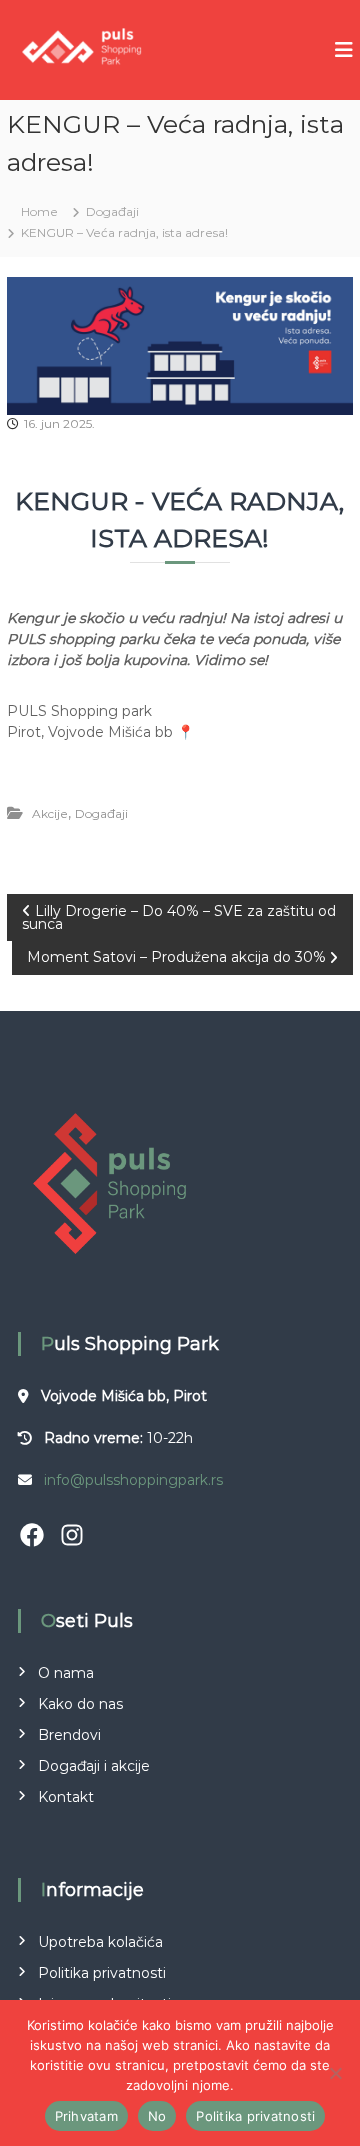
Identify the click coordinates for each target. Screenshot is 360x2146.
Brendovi (69, 1735)
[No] (335, 2073)
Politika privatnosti (102, 1973)
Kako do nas (80, 1704)
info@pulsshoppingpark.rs (133, 1480)
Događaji (112, 211)
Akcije (50, 813)
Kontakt (66, 1797)
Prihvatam (86, 2116)
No (157, 2116)
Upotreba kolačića (100, 1942)
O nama (66, 1673)
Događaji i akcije (94, 1766)
